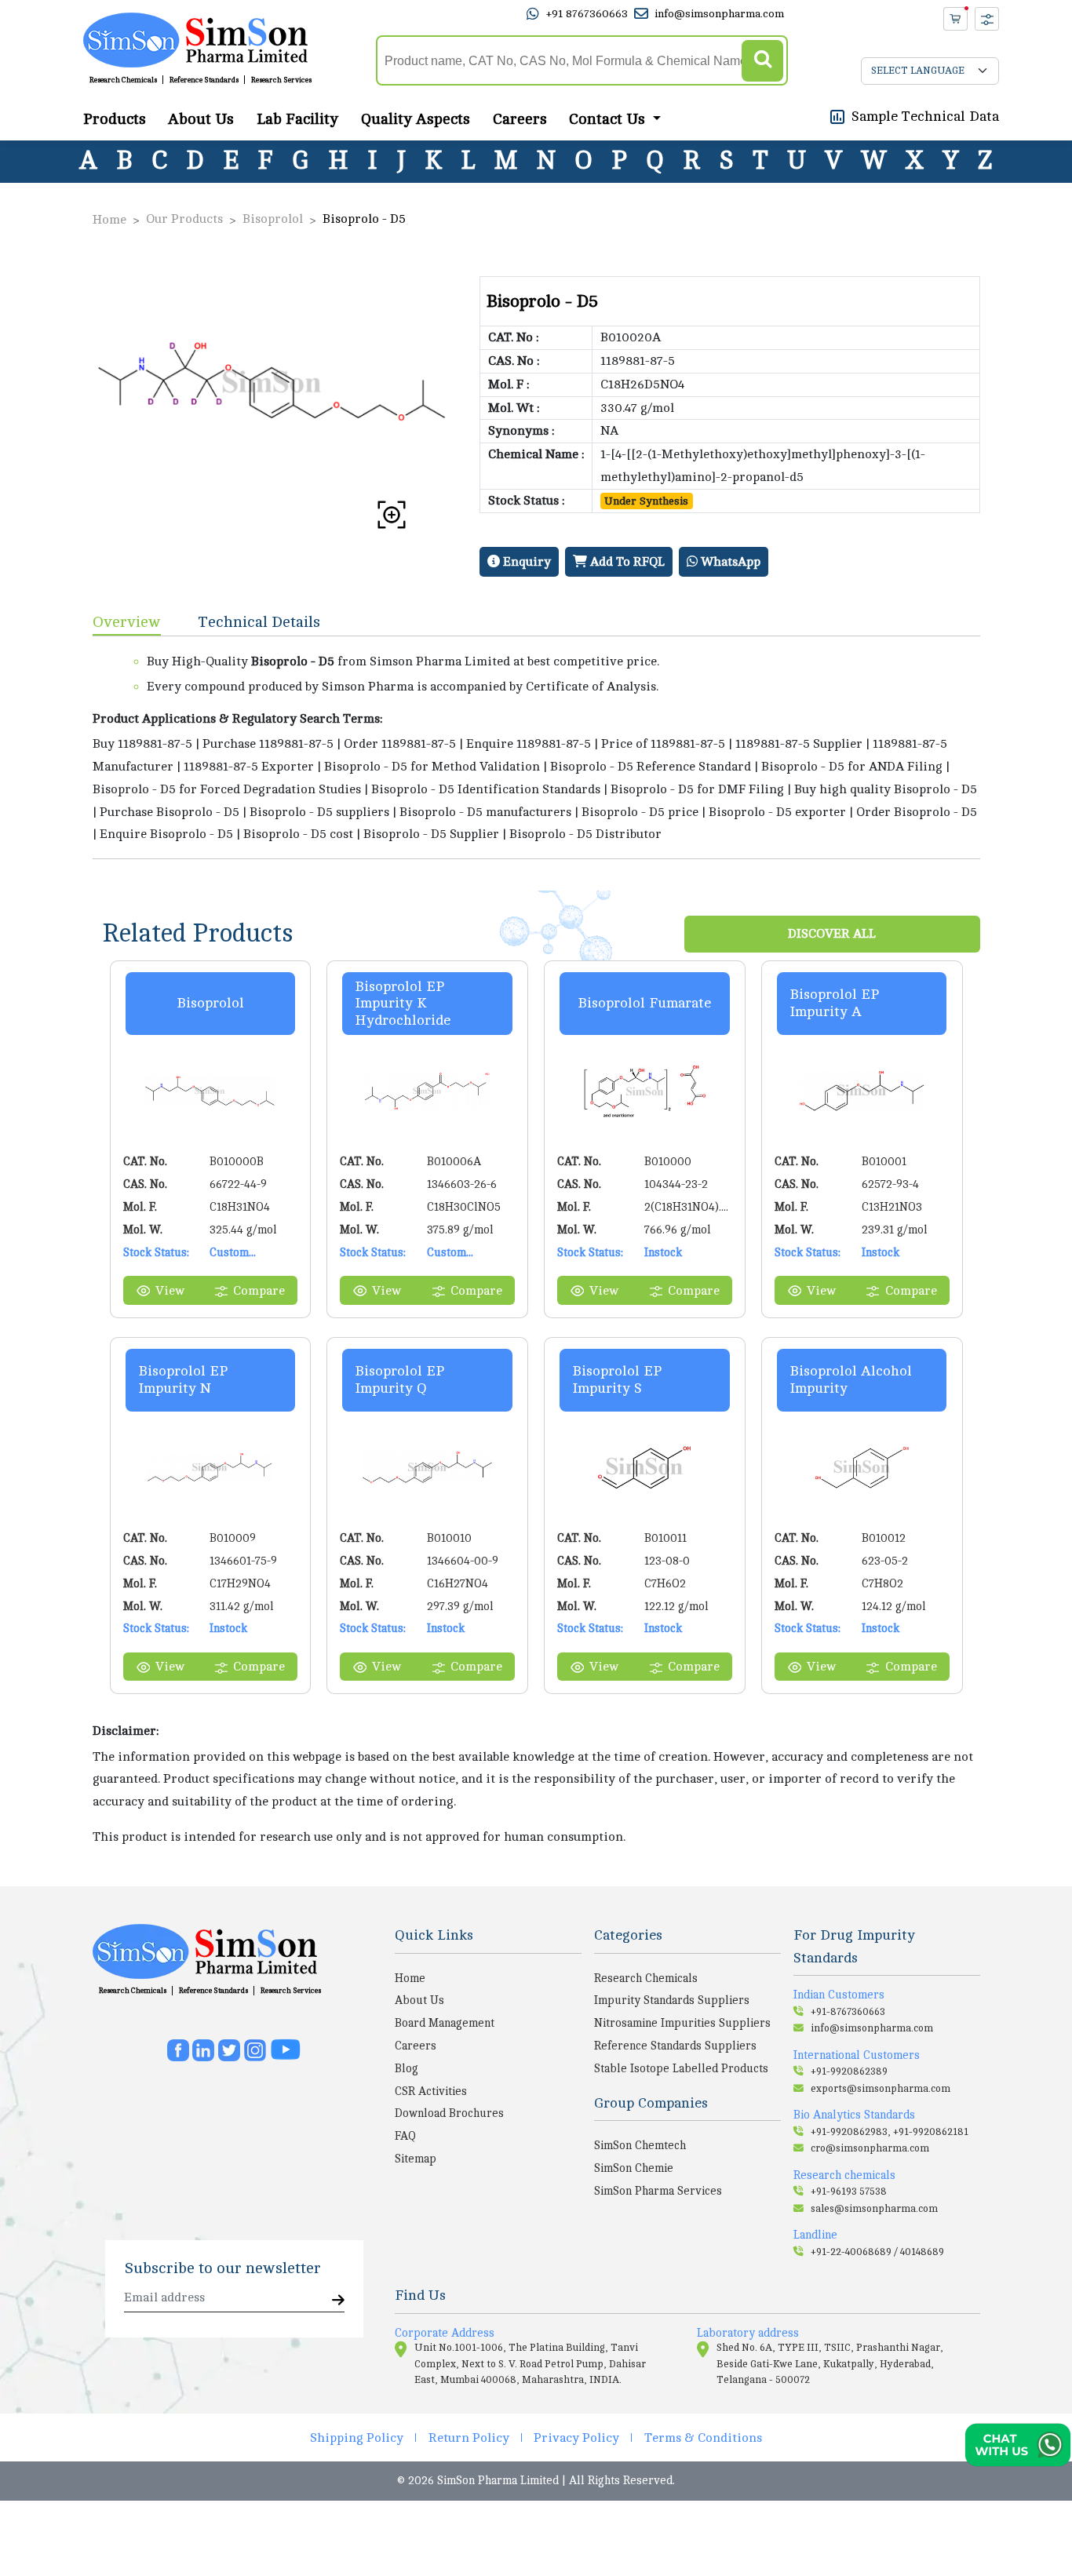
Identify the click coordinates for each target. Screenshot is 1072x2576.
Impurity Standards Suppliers (672, 2000)
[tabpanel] (536, 747)
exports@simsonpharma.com (881, 2089)
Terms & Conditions (703, 2438)
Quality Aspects (416, 118)
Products (115, 118)
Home (109, 220)
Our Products (184, 219)
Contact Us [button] (609, 118)
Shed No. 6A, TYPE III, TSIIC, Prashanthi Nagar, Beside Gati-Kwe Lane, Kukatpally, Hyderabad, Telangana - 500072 (830, 2364)
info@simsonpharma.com (719, 14)
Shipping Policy (357, 2438)
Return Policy (469, 2438)
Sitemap (416, 2159)
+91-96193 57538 (849, 2192)
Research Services (281, 80)
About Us (201, 118)
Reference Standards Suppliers (675, 2046)
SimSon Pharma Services (658, 2191)
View (170, 1291)
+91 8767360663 (587, 14)
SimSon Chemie (634, 2168)
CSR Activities (431, 2091)
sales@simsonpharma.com (874, 2209)
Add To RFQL (626, 562)
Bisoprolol (273, 219)
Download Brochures (449, 2113)
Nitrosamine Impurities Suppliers (682, 2023)
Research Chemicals (123, 80)
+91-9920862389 (849, 2071)
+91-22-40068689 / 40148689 (877, 2252)
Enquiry (525, 562)
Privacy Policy (576, 2438)
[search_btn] (762, 61)
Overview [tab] (127, 622)
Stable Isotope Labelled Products (681, 2068)
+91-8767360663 (848, 2012)
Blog (407, 2068)
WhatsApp (729, 562)
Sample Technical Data (925, 115)
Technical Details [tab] (259, 622)
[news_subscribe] (338, 2301)
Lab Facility (297, 118)
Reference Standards (204, 80)
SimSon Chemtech (640, 2145)
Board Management (445, 2023)
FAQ (405, 2136)
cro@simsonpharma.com (870, 2148)
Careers (520, 118)
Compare (259, 1291)
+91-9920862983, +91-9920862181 (890, 2132)
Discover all (832, 934)
